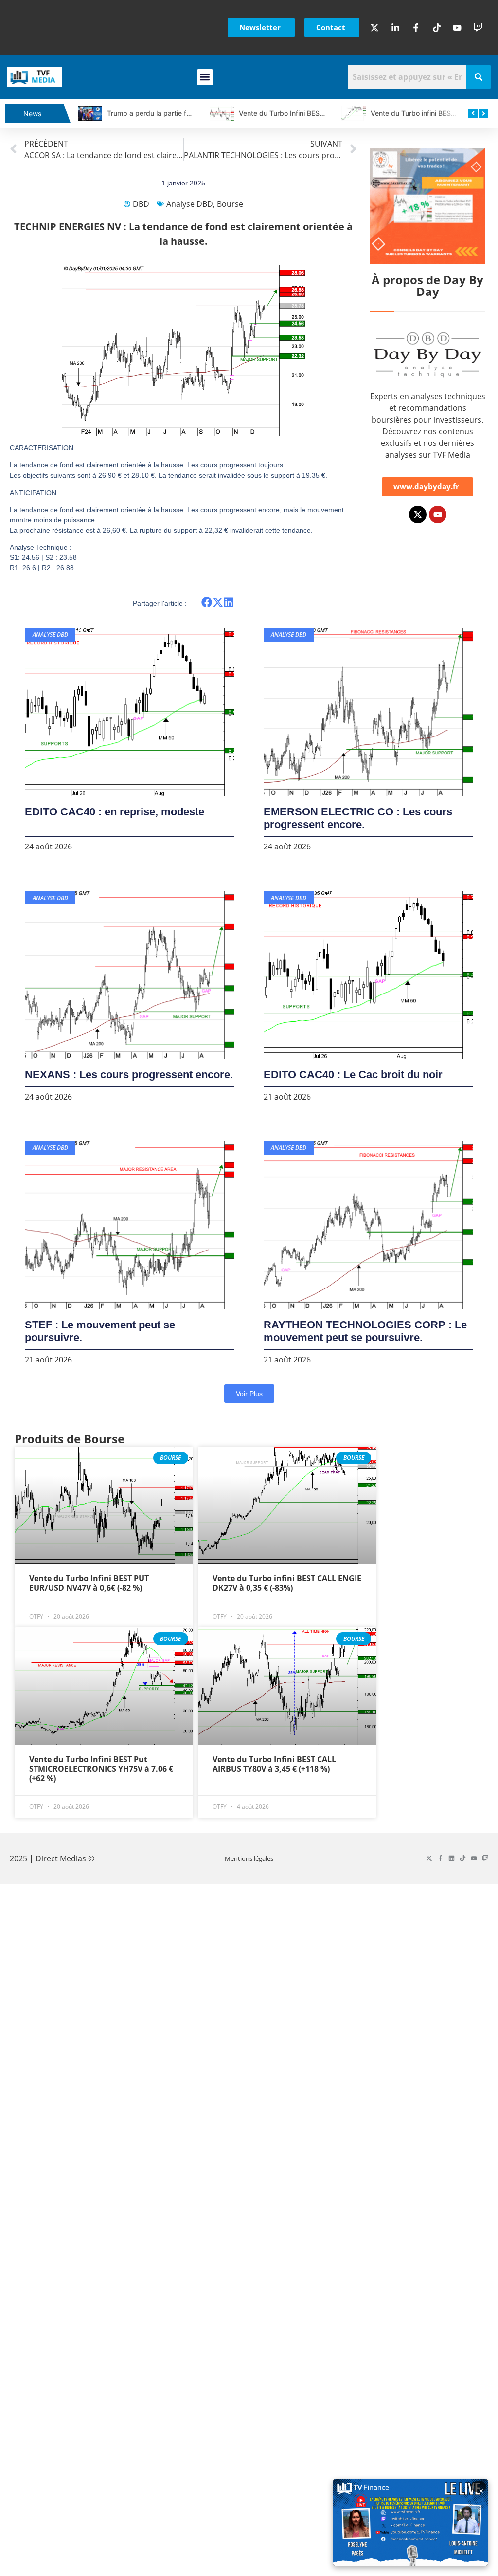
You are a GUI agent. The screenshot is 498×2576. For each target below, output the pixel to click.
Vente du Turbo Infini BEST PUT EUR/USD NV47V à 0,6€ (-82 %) (89, 1583)
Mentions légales (249, 1858)
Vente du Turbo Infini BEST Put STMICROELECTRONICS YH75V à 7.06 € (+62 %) (101, 1768)
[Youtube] (438, 515)
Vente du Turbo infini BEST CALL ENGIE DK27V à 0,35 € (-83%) (287, 1583)
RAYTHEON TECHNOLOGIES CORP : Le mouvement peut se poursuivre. (365, 1331)
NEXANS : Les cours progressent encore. (129, 1075)
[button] (205, 77)
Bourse (230, 204)
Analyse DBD (190, 204)
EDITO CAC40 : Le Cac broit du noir (353, 1075)
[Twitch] (485, 1858)
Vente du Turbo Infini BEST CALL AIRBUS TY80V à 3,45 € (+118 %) (274, 1764)
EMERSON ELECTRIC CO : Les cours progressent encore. (358, 818)
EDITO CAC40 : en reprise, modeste (115, 812)
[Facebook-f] (440, 1858)
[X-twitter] (418, 515)
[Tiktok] (463, 1858)
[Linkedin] (452, 1858)
